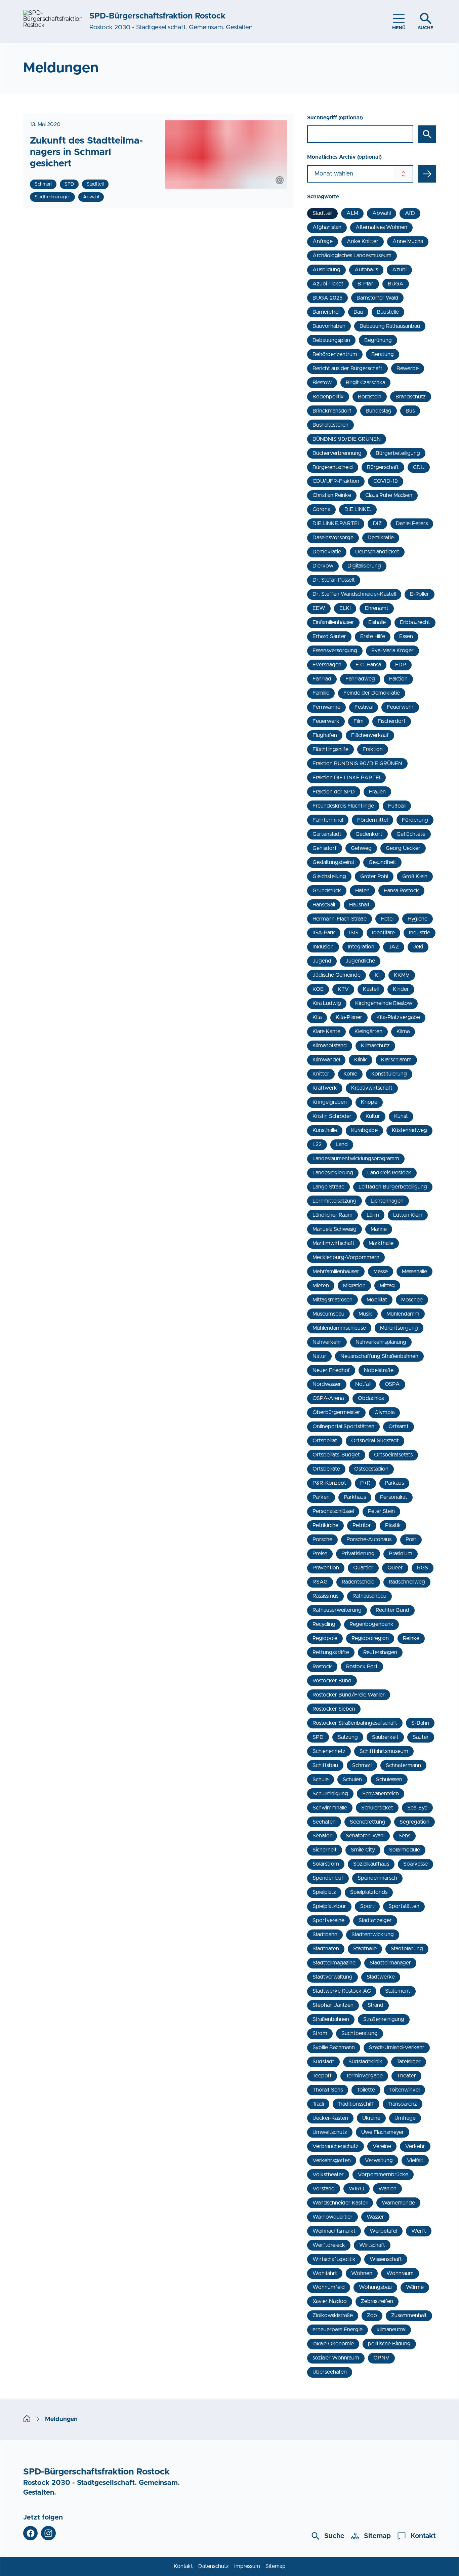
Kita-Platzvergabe (398, 1017)
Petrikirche (325, 1525)
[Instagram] (48, 2533)
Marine (379, 1229)
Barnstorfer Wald (377, 298)
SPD (318, 1737)
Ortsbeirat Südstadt (375, 1441)
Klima (403, 1031)
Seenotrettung (368, 1822)
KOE (318, 989)
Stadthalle (365, 1949)
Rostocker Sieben (334, 1709)
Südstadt (323, 2062)
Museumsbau (328, 1314)
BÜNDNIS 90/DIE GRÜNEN (347, 439)
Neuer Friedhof (331, 1370)
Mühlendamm (403, 1314)
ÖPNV (381, 2358)
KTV (343, 989)
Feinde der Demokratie (372, 693)
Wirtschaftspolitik (334, 2259)
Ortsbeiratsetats (393, 1455)
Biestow (322, 383)
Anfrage (323, 241)
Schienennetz (329, 1751)
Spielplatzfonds (369, 1892)
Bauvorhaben (329, 326)
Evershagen (327, 665)
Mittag (387, 1286)
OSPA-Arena (328, 1398)
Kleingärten (368, 1031)
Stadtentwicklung (373, 1935)
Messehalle (414, 1272)
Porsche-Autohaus (369, 1539)
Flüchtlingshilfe (330, 749)
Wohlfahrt (325, 2273)
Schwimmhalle (330, 1808)
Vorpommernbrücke (383, 2175)
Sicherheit (325, 1850)
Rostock (322, 1667)
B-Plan (366, 284)
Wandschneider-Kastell (340, 2203)
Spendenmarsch (377, 1878)
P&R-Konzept (329, 1483)
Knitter (321, 1074)
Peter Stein (381, 1511)
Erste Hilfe (373, 636)
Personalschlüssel (333, 1511)
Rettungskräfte (331, 1652)
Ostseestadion (371, 1469)
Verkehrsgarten (332, 2160)
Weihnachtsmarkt (334, 2231)
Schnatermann (403, 1765)
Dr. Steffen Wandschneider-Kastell (354, 594)
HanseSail (324, 905)
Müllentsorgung (399, 1328)
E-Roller (420, 594)
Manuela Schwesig (335, 1229)
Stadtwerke (381, 1977)
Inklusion (323, 947)
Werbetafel (383, 2231)
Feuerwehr (400, 707)
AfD (410, 213)
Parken (321, 1497)
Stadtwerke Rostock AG (342, 1991)
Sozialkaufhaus (371, 1864)
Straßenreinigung (384, 2019)
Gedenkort (369, 834)
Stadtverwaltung (332, 1977)
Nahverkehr (327, 1342)
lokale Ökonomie (333, 2344)
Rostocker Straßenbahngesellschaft (355, 1723)
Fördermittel (372, 820)
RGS (423, 1568)
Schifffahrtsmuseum (384, 1751)
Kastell (371, 989)
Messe (381, 1272)
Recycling (324, 1624)
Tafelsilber (409, 2062)
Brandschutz (411, 397)
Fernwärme (326, 707)
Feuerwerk (326, 721)
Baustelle (388, 312)
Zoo (372, 2315)
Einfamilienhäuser (333, 622)
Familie (321, 693)
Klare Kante (326, 1031)
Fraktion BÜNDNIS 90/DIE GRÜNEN (357, 764)
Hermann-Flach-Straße (340, 919)
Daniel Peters (412, 523)
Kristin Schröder (332, 1116)
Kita (317, 1017)
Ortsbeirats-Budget (336, 1455)
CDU (419, 467)
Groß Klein (415, 876)
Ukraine (371, 2118)
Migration (354, 1286)
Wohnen (362, 2273)
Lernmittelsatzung (335, 1201)
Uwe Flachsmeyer (383, 2132)
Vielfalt (415, 2160)
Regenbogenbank (371, 1624)
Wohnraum (400, 2273)
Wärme (415, 2287)
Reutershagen (380, 1652)
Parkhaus (355, 1497)
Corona (321, 509)
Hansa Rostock (401, 891)
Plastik (393, 1525)
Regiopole (325, 1638)
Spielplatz (324, 1892)
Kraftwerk (325, 1088)
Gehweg (361, 848)
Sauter (421, 1737)
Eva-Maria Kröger (392, 651)
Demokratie (327, 552)
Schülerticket (377, 1808)
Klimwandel (326, 1060)
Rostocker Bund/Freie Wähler (349, 1695)
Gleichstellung (329, 876)
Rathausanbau (369, 1596)
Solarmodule (405, 1850)
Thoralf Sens (328, 2090)
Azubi (399, 270)
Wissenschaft (386, 2259)
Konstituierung (389, 1074)
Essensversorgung (335, 651)
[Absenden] (427, 174)
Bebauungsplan (331, 340)
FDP (401, 665)
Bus (410, 411)
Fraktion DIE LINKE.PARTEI (346, 778)
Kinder (401, 989)
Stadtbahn (325, 1935)
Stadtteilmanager (390, 1963)
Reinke (411, 1638)
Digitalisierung (364, 566)
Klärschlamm (396, 1060)
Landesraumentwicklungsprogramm (356, 1159)
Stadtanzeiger (375, 1920)
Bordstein (370, 397)
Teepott (322, 2076)
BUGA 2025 (327, 298)
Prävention (326, 1568)
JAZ (394, 947)
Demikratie (381, 538)
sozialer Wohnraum (336, 2358)
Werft (419, 2231)
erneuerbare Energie (338, 2330)
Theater (406, 2076)
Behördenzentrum (335, 354)
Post (411, 1539)
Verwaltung (379, 2160)
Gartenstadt (327, 834)
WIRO (357, 2189)
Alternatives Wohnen (381, 227)
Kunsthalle (325, 1130)
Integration (361, 947)
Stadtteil (322, 213)
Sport (367, 1906)
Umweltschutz (330, 2132)
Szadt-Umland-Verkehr (397, 2047)
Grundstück (327, 891)
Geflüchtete (411, 834)
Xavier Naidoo (330, 2301)
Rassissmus (325, 1596)
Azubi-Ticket (328, 284)
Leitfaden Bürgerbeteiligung (393, 1187)
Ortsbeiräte (326, 1469)
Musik (365, 1314)
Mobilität (377, 1300)
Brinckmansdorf (332, 411)
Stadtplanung (407, 1949)
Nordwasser (327, 1384)
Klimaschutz (375, 1046)
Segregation (414, 1822)
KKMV (402, 975)
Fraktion (373, 749)
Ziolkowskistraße (333, 2315)
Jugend (322, 961)
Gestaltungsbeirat (333, 862)
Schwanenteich (381, 1794)
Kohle (350, 1074)
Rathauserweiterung (337, 1610)
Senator (322, 1836)
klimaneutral (391, 2330)
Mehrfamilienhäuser (336, 1272)
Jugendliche (360, 961)
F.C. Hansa (368, 665)
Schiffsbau (325, 1765)
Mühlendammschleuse (339, 1328)
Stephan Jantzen (333, 2005)
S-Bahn (420, 1723)
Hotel (387, 919)
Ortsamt (399, 1427)
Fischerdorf (392, 721)
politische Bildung (389, 2344)
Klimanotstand (330, 1046)
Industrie (420, 933)
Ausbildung (326, 270)
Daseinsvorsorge (333, 538)
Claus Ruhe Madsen (389, 495)
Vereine (382, 2146)
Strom (320, 2033)
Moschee (412, 1300)
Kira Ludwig (327, 1003)
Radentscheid (358, 1582)
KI (377, 975)
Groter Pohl (374, 876)
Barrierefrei (326, 312)
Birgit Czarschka (365, 383)
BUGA (396, 284)
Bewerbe (408, 368)
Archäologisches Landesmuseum (352, 256)
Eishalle (377, 622)
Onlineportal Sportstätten (343, 1427)
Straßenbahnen (331, 2019)
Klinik (361, 1060)
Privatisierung (358, 1554)
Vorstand (324, 2189)
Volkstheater (328, 2175)
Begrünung (378, 340)
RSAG (320, 1582)
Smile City (363, 1850)
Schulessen (389, 1780)
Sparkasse (415, 1864)
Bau (358, 312)
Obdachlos (371, 1398)
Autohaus (366, 270)
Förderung (415, 820)
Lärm (373, 1215)
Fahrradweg (360, 679)
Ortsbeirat (325, 1441)
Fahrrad (322, 679)
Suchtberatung (360, 2033)
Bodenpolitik (328, 397)
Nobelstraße (379, 1370)
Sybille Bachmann (334, 2047)
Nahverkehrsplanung (381, 1342)
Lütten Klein (408, 1215)
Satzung (348, 1737)
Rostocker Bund (332, 1681)
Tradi (318, 2104)
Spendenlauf (328, 1878)
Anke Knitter (363, 241)
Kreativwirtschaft (372, 1088)
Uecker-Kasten (330, 2118)
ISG (353, 933)
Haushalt (359, 905)
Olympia (384, 1412)
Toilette (366, 2090)
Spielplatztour (329, 1906)
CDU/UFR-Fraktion (336, 481)
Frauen (377, 792)
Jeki (418, 947)
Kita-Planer (349, 1017)
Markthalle (381, 1243)
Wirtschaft (372, 2245)
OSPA (392, 1384)
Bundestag (379, 411)
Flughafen (325, 735)
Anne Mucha (408, 241)
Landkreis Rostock (389, 1173)
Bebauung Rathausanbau (390, 326)
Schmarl (362, 1765)
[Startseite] (27, 2419)
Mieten (321, 1286)
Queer (395, 1568)
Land (342, 1144)
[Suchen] (427, 134)
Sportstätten (404, 1906)
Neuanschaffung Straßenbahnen (379, 1356)
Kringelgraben (330, 1102)
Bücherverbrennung (337, 453)
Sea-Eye (417, 1808)
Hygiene (418, 919)
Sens (404, 1836)
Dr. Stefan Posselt (334, 580)
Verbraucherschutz (336, 2146)
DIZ (377, 523)
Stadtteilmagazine (334, 1963)
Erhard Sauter (329, 636)
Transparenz (403, 2104)
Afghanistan (327, 227)
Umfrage (405, 2118)
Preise (320, 1554)
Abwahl (382, 213)
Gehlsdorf (325, 848)
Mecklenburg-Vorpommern (346, 1257)
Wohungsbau (375, 2287)
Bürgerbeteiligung (398, 453)
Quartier (363, 1568)
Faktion (398, 679)
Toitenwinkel (404, 2090)
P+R (365, 1483)
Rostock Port (362, 1667)
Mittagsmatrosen (332, 1300)
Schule (321, 1780)
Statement (398, 1991)
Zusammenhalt (409, 2315)
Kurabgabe (364, 1130)
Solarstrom (326, 1864)
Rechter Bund (392, 1610)
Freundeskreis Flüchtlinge (343, 806)
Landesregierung (333, 1173)
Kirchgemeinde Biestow (384, 1003)
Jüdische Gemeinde (337, 975)
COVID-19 (386, 481)
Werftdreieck (329, 2245)
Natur (319, 1356)
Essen (406, 636)
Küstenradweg (409, 1130)
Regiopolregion (370, 1638)
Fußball (397, 806)
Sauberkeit (385, 1737)
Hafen (362, 891)
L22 (317, 1144)
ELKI (345, 608)
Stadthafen (326, 1949)
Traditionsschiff (356, 2104)
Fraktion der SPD (334, 792)
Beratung (383, 354)
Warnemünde (398, 2203)
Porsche (322, 1539)
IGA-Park (324, 933)
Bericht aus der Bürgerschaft (347, 368)
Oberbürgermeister (336, 1412)
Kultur (373, 1116)
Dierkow (323, 566)
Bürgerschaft (383, 467)
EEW (319, 608)
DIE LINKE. (358, 509)
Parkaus (394, 1483)
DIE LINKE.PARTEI (336, 523)
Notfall (363, 1384)
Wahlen (387, 2189)
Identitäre (383, 933)
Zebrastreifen (377, 2301)
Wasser (375, 2217)
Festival (364, 707)
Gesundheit (382, 862)
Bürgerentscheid (333, 467)
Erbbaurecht (415, 622)
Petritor (362, 1525)
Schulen (352, 1780)
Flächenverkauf (370, 735)
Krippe (369, 1102)
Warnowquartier (332, 2217)
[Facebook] (30, 2533)
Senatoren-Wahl (365, 1836)
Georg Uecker (403, 848)
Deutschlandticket (377, 552)
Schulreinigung (330, 1794)
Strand (375, 2005)
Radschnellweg (407, 1582)
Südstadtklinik (365, 2062)
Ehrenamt (377, 608)
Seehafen (324, 1822)
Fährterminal (328, 820)
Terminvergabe (364, 2076)
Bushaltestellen (330, 425)
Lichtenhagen (387, 1201)
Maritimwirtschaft (333, 1243)
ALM (352, 213)
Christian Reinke (332, 495)
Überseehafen (330, 2372)
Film (359, 721)
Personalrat (394, 1497)
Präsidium (401, 1554)
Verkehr (415, 2146)
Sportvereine (328, 1920)
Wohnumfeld (329, 2287)
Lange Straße (328, 1187)
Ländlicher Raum (332, 1215)
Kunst (401, 1116)
